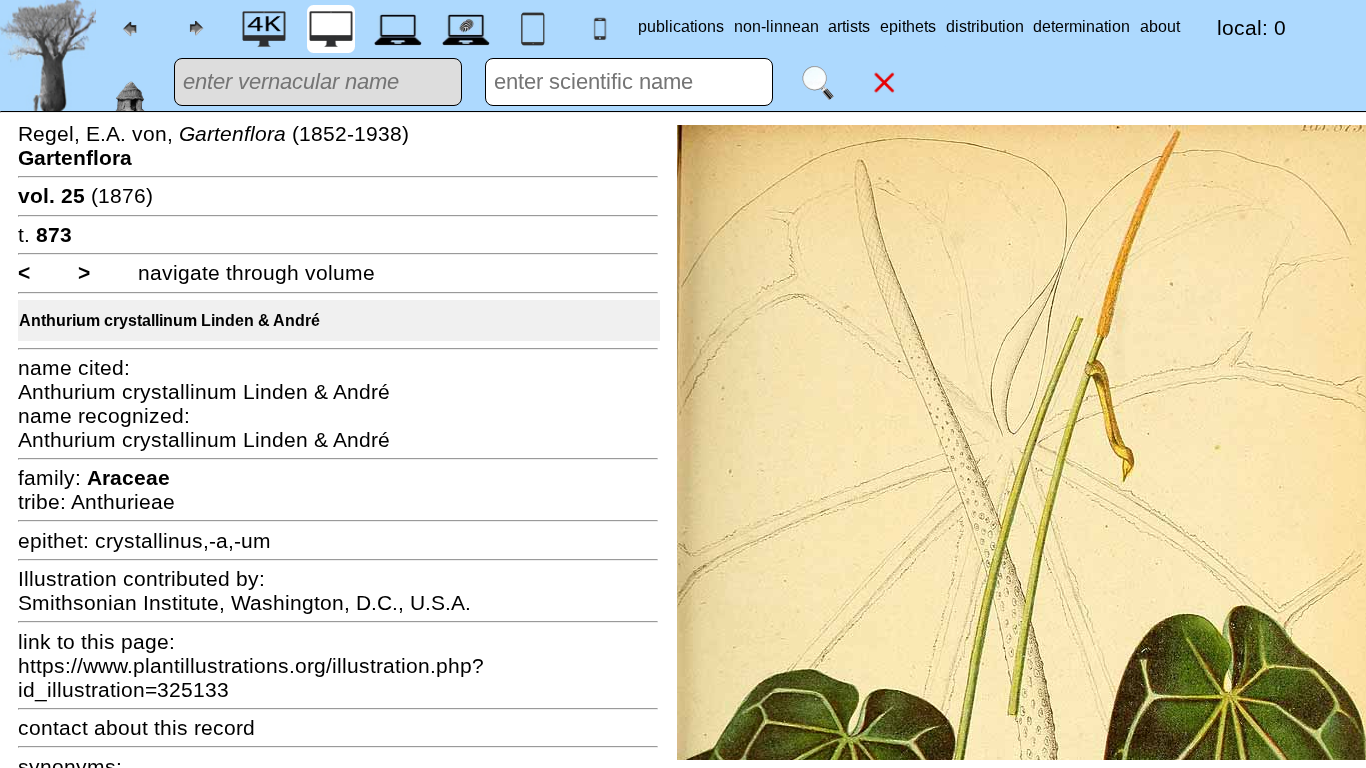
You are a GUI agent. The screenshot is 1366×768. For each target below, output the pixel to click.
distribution (985, 26)
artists (849, 26)
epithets (908, 26)
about (1160, 26)
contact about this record (136, 727)
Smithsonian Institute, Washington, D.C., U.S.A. (244, 602)
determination (1081, 26)
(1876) (85, 195)
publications (681, 26)
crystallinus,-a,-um (183, 540)
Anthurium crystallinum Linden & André (169, 320)
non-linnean (776, 26)
